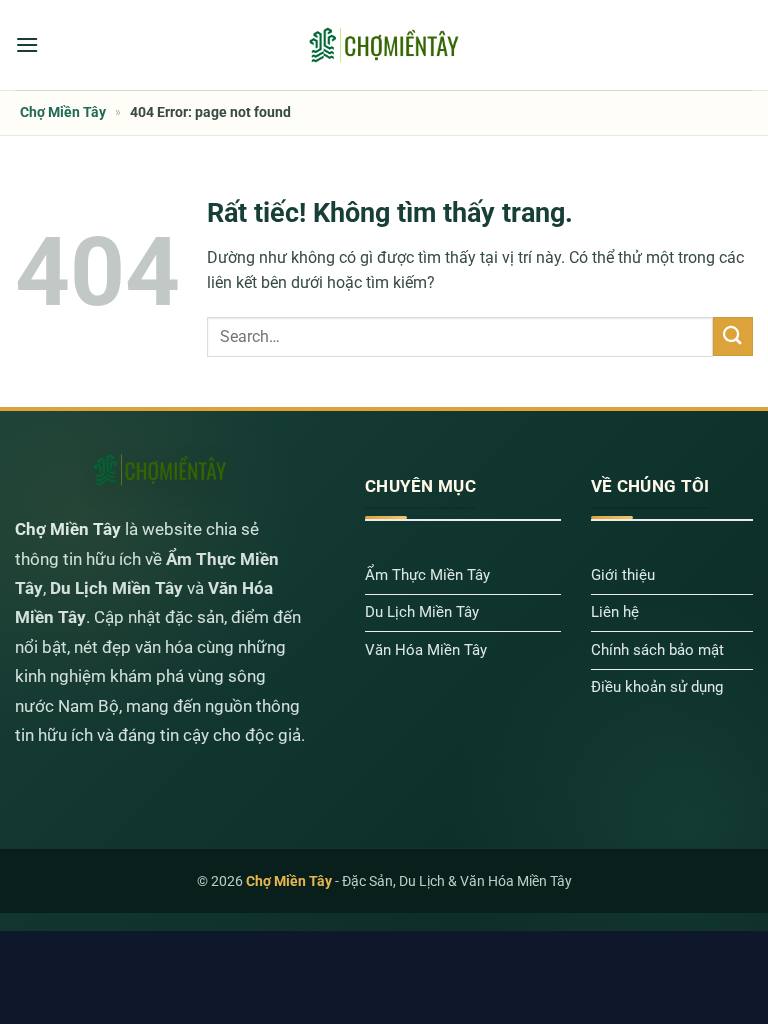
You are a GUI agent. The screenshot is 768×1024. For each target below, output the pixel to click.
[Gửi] (733, 336)
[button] (27, 44)
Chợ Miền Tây (63, 112)
